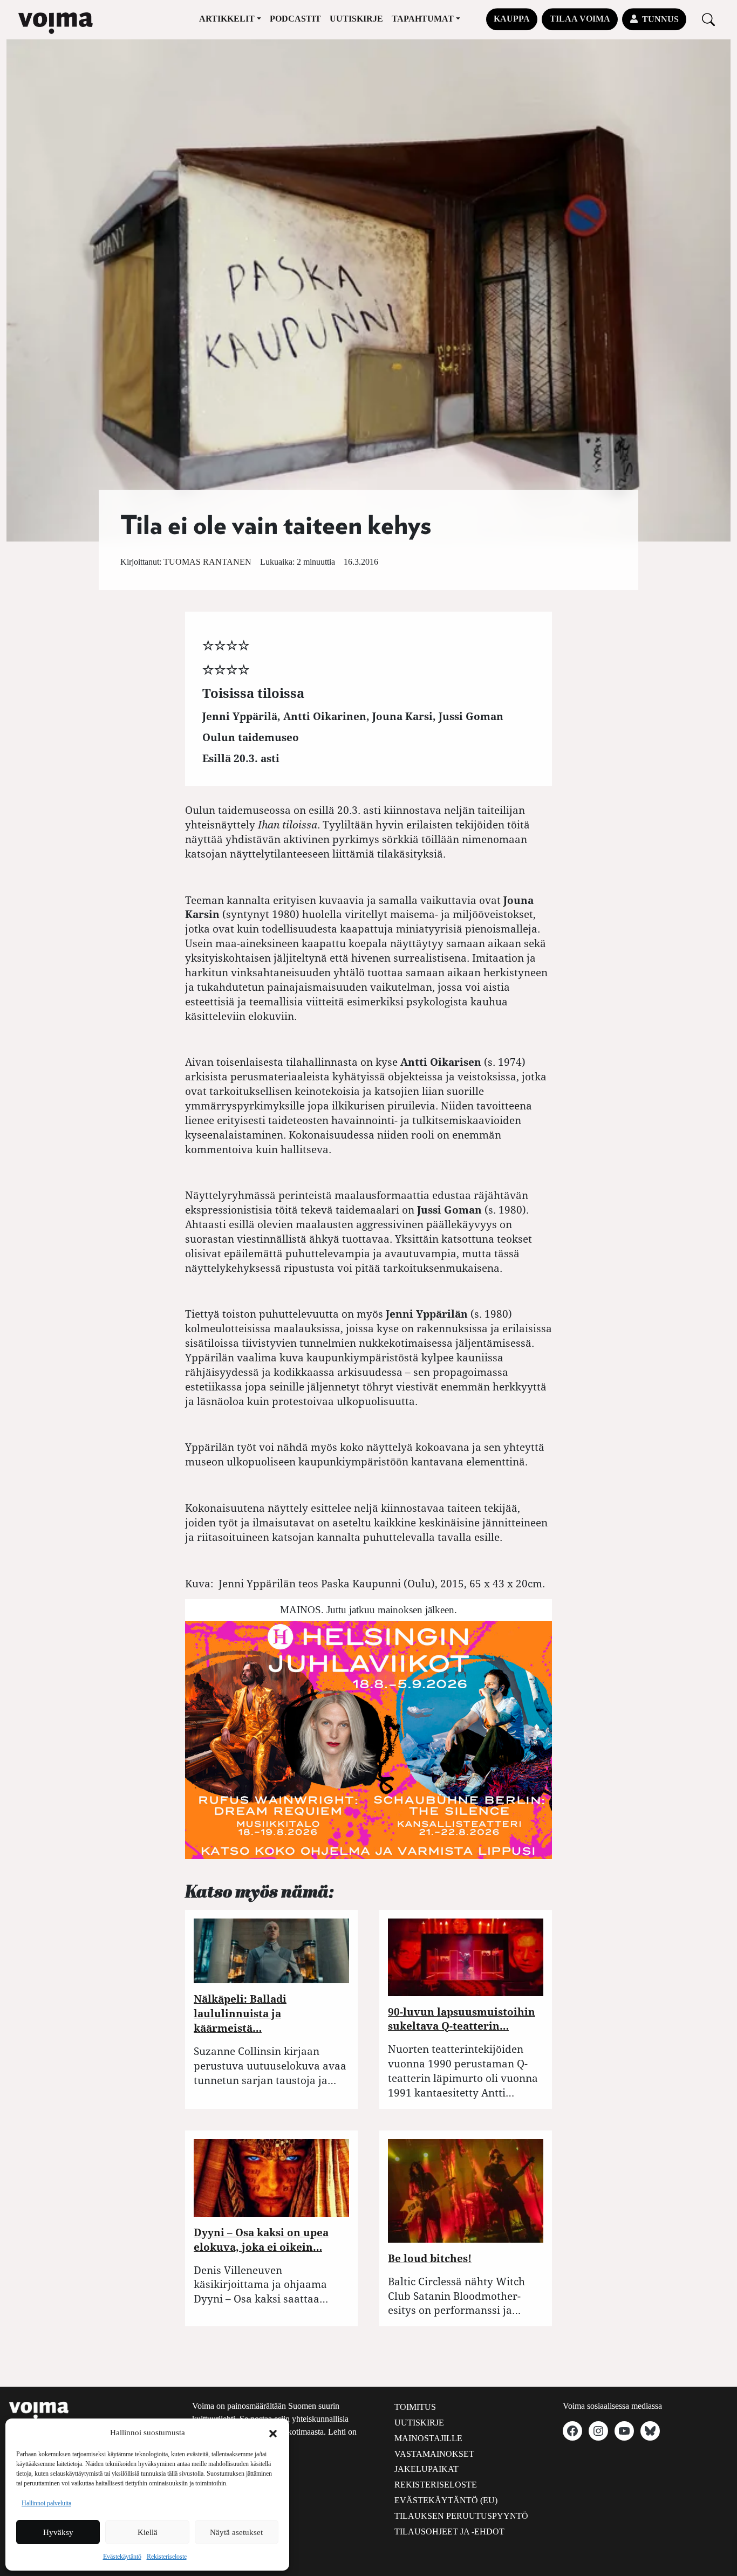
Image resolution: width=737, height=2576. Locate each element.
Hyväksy (58, 2532)
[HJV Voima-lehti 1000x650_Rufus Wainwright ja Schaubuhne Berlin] (368, 1739)
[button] (273, 2433)
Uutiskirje (356, 19)
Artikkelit (227, 19)
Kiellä (148, 2532)
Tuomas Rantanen (207, 562)
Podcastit (295, 19)
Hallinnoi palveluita (46, 2503)
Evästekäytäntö (122, 2557)
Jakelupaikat (426, 2469)
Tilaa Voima (580, 19)
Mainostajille (428, 2438)
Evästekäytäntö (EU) (446, 2500)
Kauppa (512, 19)
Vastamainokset (434, 2454)
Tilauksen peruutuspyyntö (461, 2516)
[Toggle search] (708, 19)
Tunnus (660, 19)
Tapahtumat (423, 19)
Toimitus (415, 2407)
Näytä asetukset (236, 2532)
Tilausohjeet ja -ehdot (449, 2532)
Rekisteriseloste (167, 2557)
